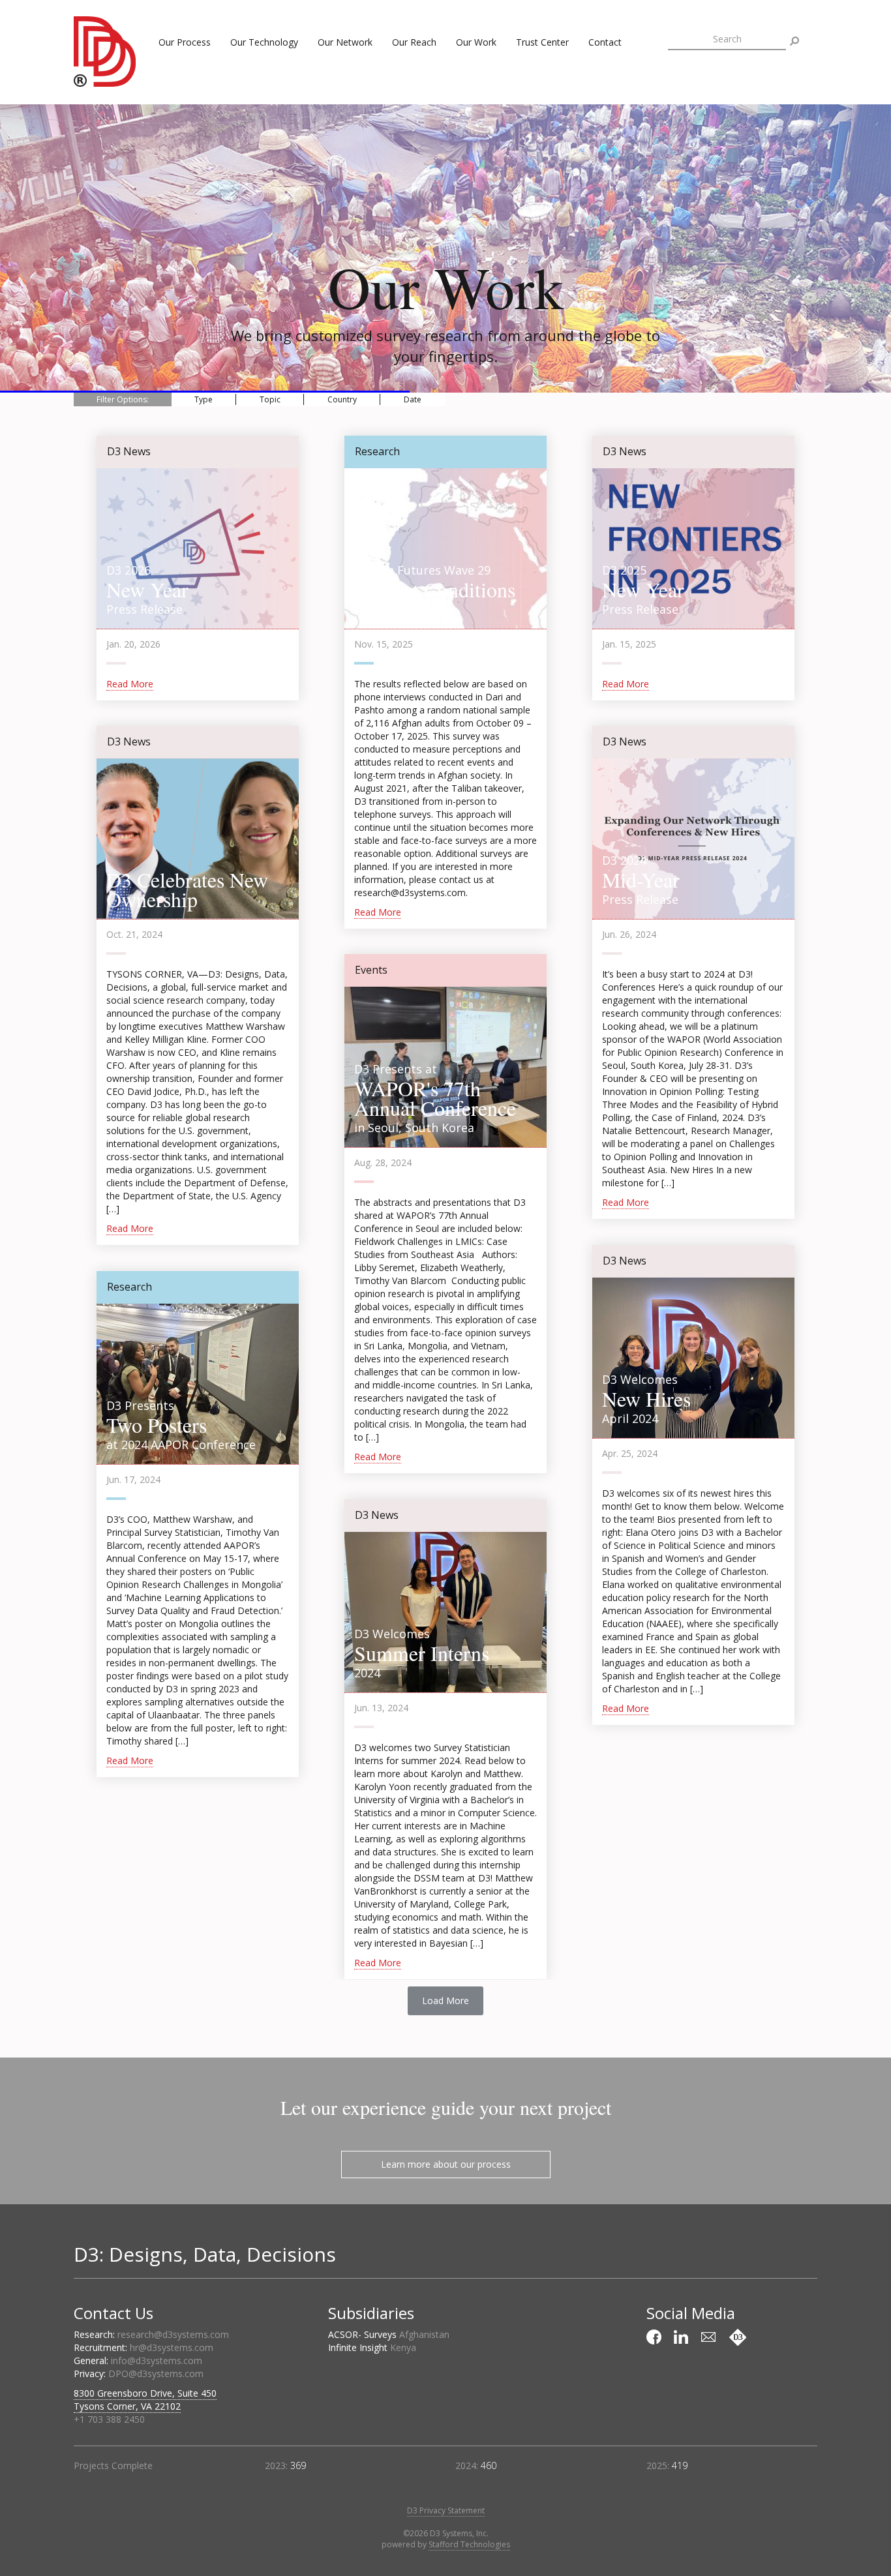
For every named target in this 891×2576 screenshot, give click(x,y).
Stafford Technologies (469, 2544)
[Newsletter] (710, 2337)
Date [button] (413, 399)
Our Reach (414, 42)
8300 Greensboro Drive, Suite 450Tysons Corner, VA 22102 (145, 2400)
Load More (445, 2000)
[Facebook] (656, 2337)
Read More (130, 684)
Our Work (476, 42)
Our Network (345, 42)
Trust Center (542, 42)
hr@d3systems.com (172, 2347)
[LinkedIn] (683, 2337)
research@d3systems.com (173, 2334)
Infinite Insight (372, 2347)
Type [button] (204, 399)
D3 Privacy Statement (446, 2510)
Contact (605, 42)
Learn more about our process (446, 2164)
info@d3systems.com (157, 2360)
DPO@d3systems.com (156, 2374)
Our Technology (264, 42)
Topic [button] (270, 399)
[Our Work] (738, 2337)
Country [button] (342, 399)
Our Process (185, 42)
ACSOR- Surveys (389, 2334)
